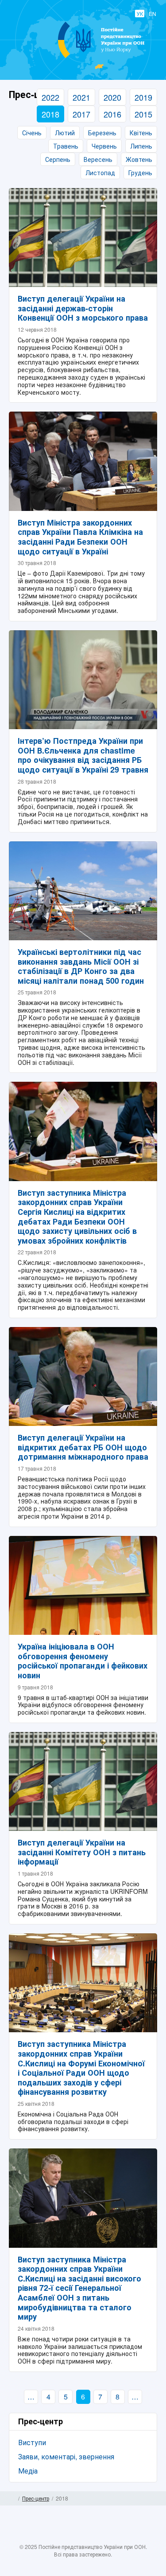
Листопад (100, 173)
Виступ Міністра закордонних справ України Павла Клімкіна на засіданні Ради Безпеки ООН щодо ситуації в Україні (80, 537)
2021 (81, 97)
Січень (32, 133)
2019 (143, 97)
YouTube (92, 2537)
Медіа (28, 2471)
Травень (66, 146)
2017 (81, 114)
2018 (50, 114)
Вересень (98, 159)
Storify (109, 2537)
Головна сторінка (12, 2498)
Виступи (32, 2442)
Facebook (57, 2537)
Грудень (140, 173)
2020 (112, 97)
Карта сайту (154, 2498)
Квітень (141, 133)
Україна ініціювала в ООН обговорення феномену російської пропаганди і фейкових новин (83, 1661)
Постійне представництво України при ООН (83, 58)
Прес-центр (36, 2498)
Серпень (58, 159)
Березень (102, 133)
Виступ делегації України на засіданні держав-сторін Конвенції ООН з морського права (83, 308)
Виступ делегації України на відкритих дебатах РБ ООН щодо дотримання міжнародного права (83, 1447)
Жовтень (139, 159)
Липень (141, 146)
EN (152, 14)
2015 (143, 114)
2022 (50, 97)
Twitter (74, 2537)
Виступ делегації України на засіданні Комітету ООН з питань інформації (82, 1852)
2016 (112, 114)
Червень (104, 146)
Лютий (65, 133)
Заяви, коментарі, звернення (66, 2456)
